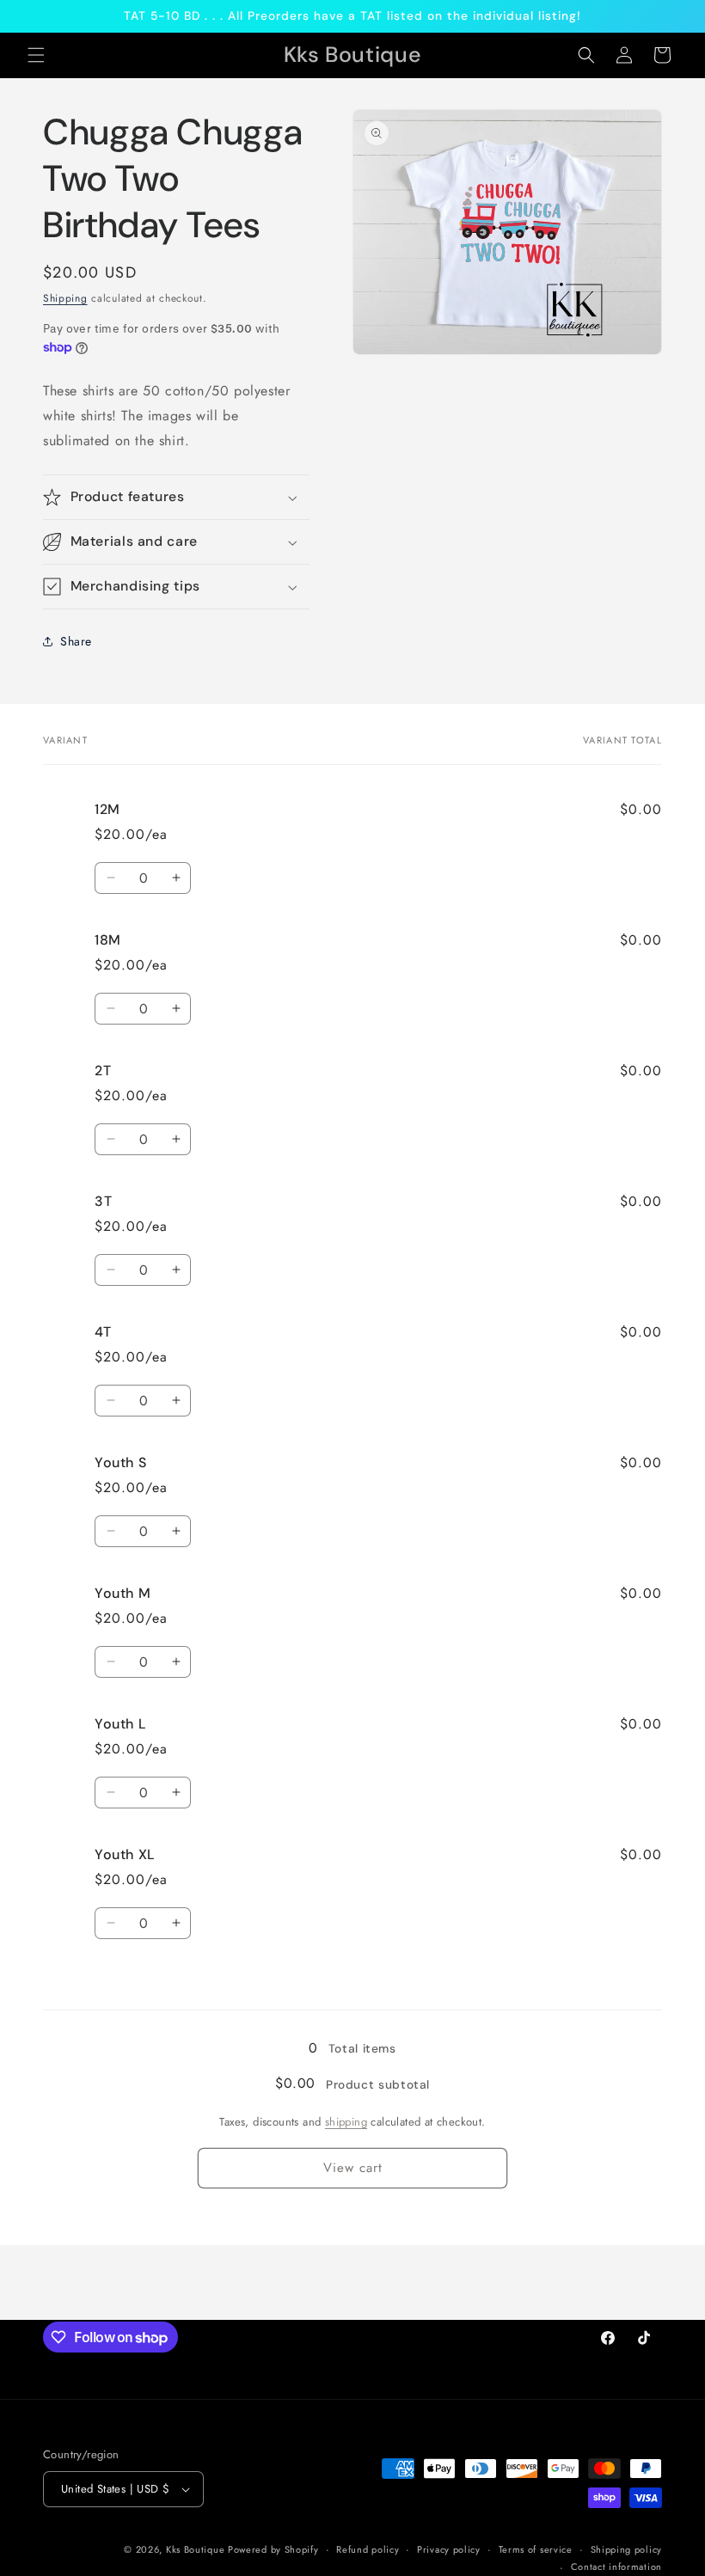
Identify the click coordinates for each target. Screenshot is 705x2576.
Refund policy (368, 2549)
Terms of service (536, 2549)
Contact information (616, 2567)
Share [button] (76, 641)
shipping (346, 2122)
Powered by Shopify (273, 2549)
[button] (36, 55)
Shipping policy (627, 2549)
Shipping (65, 298)
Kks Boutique (197, 2549)
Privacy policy (449, 2549)
